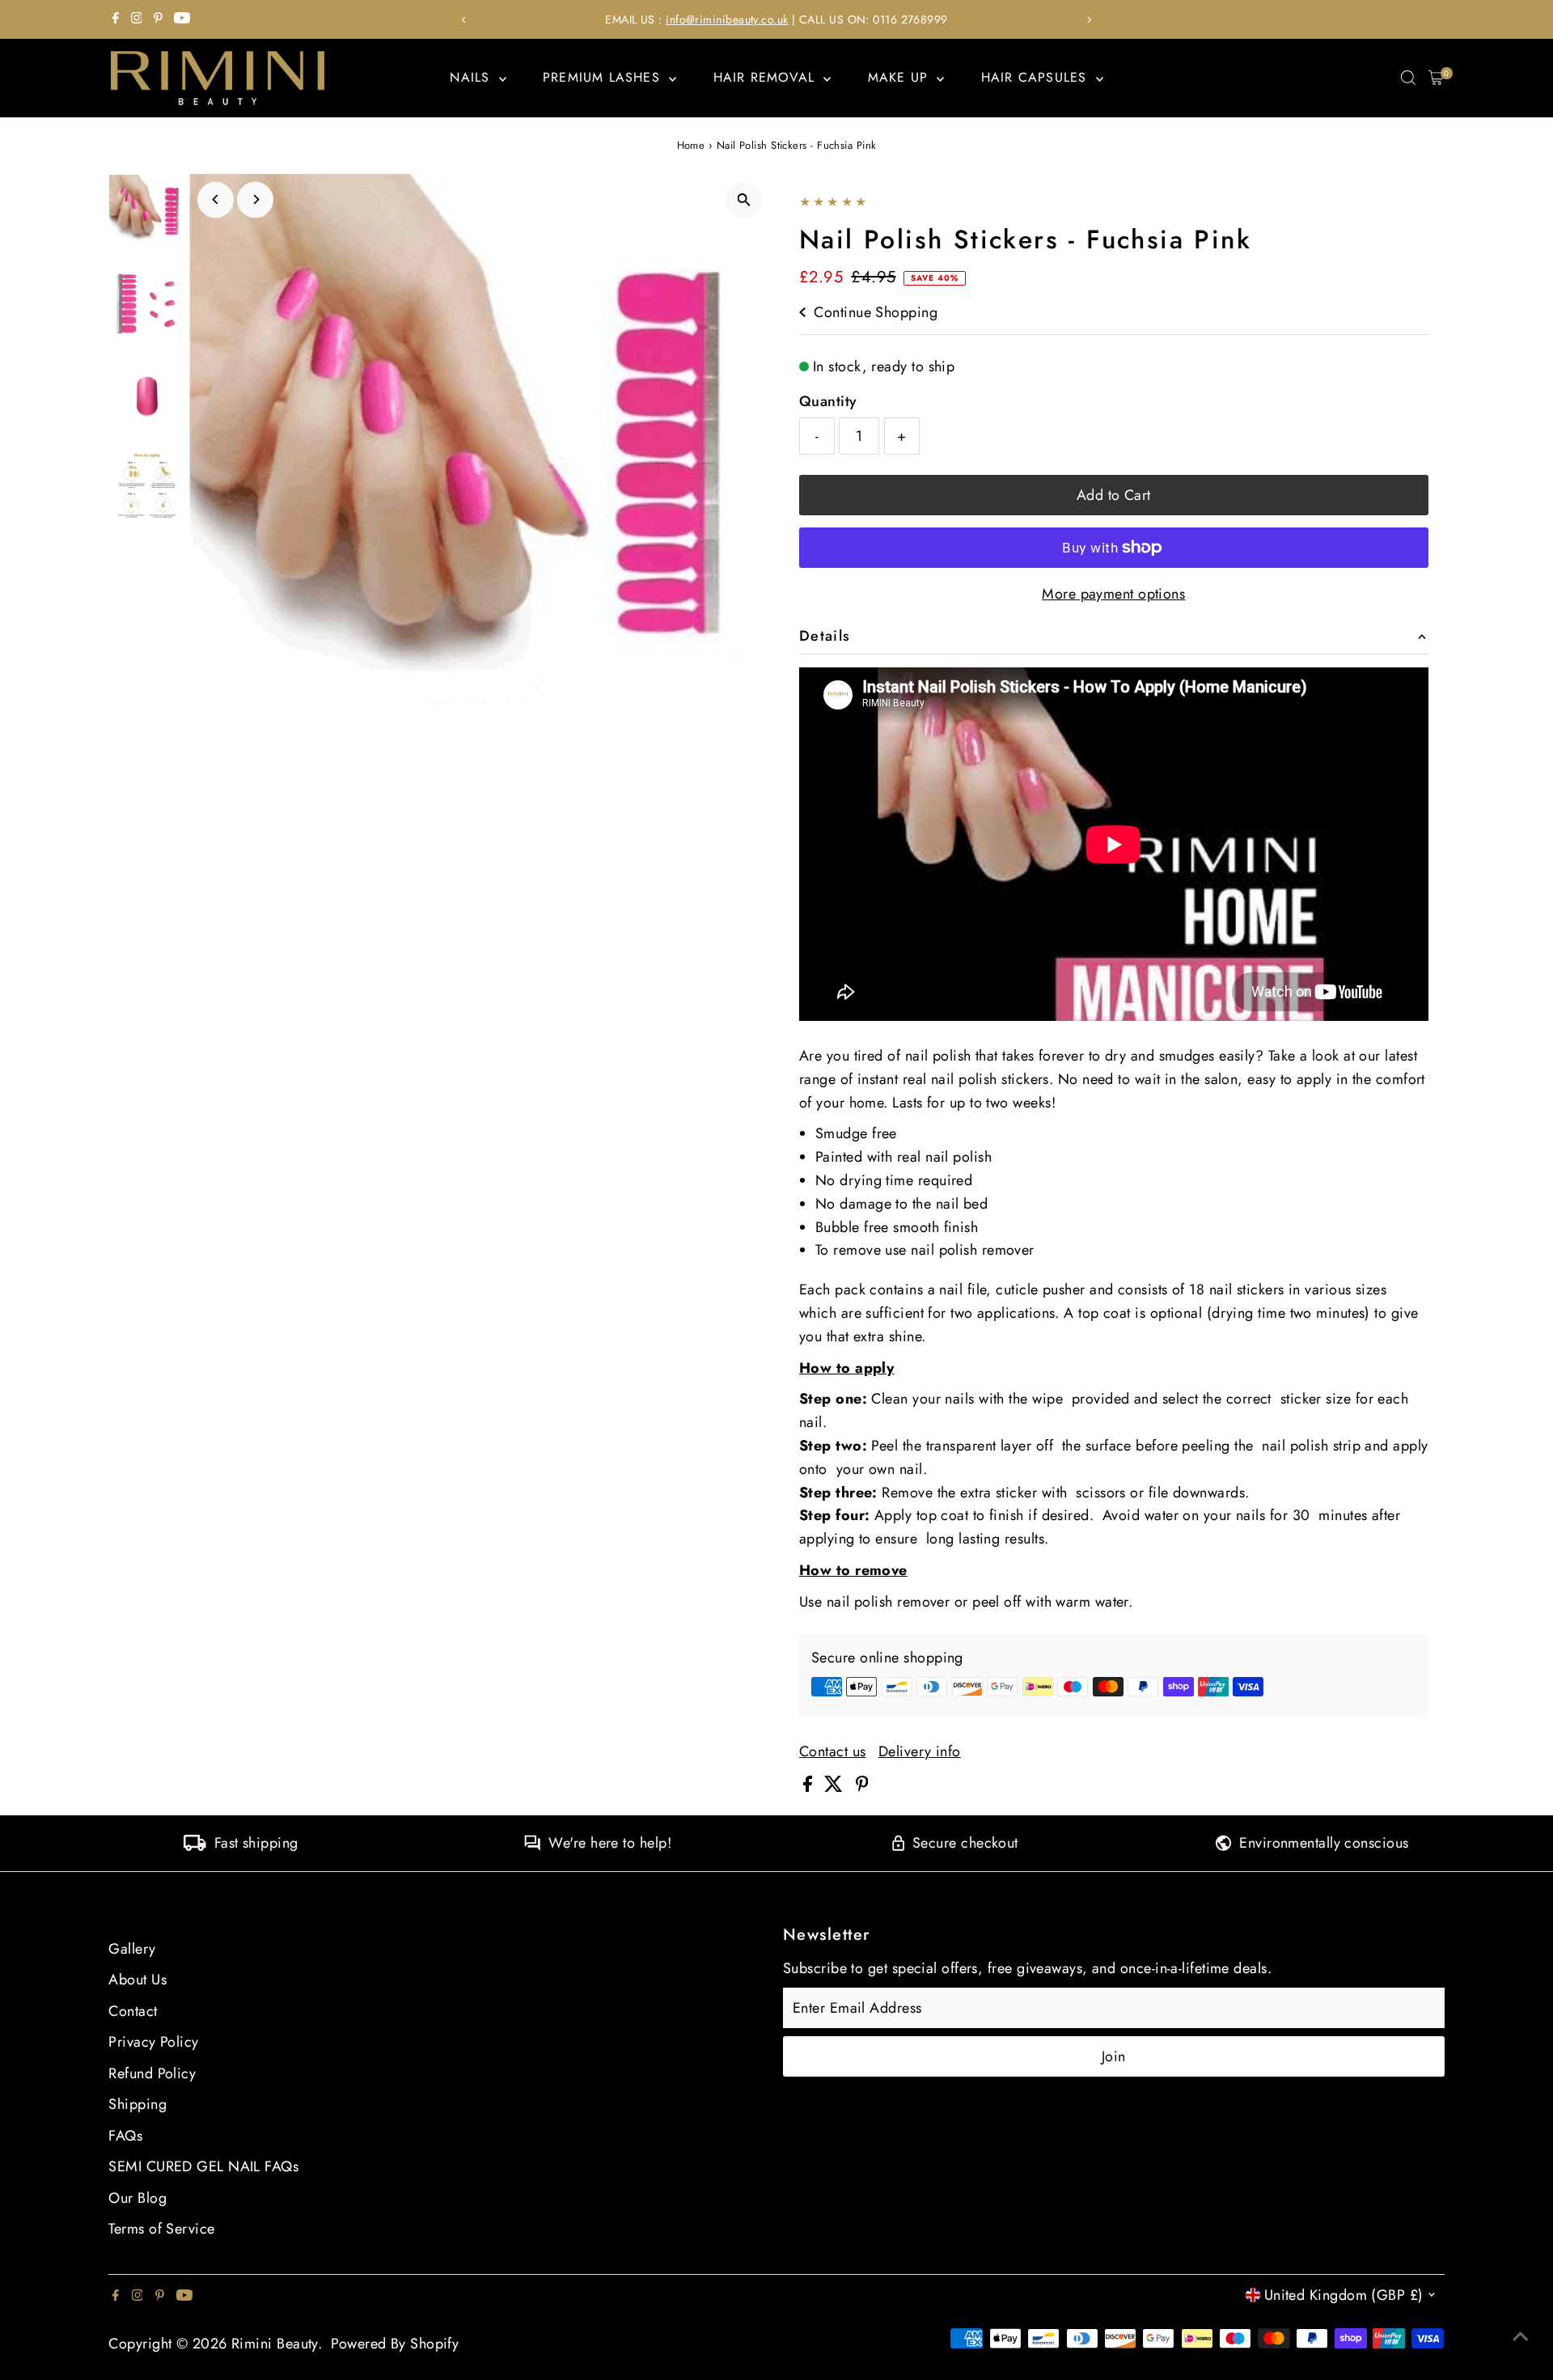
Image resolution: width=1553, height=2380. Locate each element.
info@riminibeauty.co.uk (727, 19)
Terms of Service (161, 2229)
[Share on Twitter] (836, 1787)
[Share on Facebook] (810, 1787)
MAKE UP (901, 77)
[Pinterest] (158, 19)
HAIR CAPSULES (1037, 77)
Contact (133, 2011)
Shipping (138, 2104)
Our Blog (138, 2198)
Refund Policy (152, 2073)
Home (691, 145)
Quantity (828, 401)
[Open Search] (1408, 78)
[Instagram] (137, 19)
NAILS (472, 77)
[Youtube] (182, 19)
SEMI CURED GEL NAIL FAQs (203, 2166)
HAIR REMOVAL (767, 77)
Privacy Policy (153, 2042)
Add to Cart (1114, 495)
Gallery (132, 1949)
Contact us (833, 1751)
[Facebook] (116, 19)
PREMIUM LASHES (604, 77)
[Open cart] (1436, 78)
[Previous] (464, 20)
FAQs (125, 2136)
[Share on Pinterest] (862, 1787)
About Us (138, 1980)
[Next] (1089, 20)
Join (1114, 2056)
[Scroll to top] (1521, 2336)
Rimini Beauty (275, 2344)
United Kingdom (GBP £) (1344, 2295)
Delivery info (920, 1751)
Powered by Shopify (395, 2344)
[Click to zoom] (744, 200)
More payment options (1113, 594)
